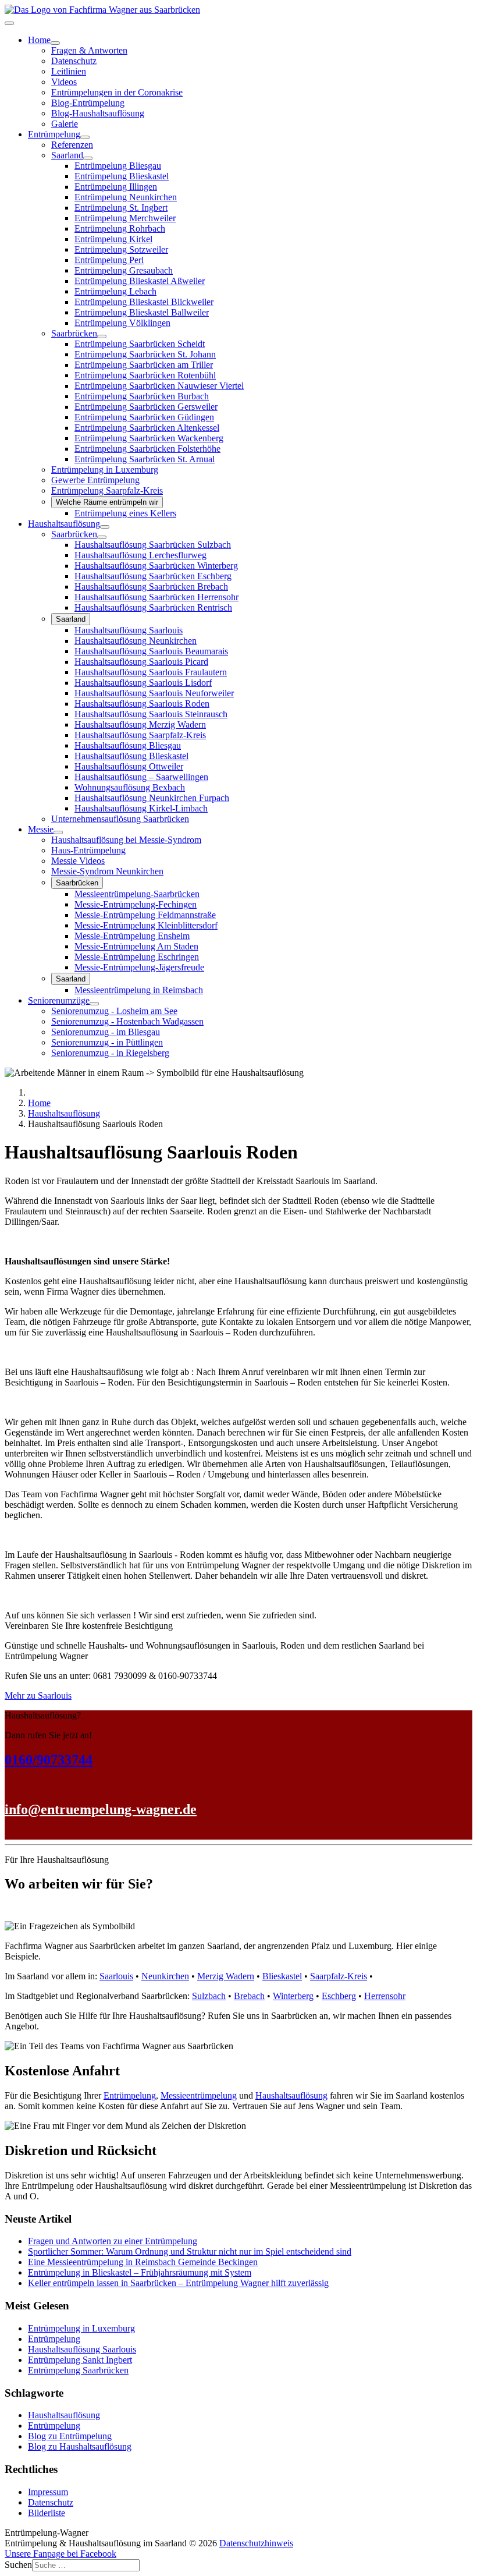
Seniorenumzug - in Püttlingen (107, 1042)
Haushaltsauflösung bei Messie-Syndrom (126, 840)
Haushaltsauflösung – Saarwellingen (141, 777)
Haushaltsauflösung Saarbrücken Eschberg (153, 576)
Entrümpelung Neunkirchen (126, 197)
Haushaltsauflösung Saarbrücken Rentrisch (153, 607)
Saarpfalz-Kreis (339, 1976)
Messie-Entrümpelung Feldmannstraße (145, 915)
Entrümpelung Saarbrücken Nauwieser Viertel (159, 386)
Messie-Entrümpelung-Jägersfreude (139, 967)
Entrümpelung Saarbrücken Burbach (142, 396)
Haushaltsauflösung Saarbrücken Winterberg (156, 566)
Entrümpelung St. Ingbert (121, 208)
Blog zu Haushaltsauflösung (80, 2446)
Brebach (249, 1996)
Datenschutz (74, 61)
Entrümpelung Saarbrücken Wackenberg (149, 438)
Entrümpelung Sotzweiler (121, 249)
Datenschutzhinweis (256, 2543)
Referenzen (72, 145)
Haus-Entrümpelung (88, 850)
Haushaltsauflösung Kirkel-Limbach (141, 808)
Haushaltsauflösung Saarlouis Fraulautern (151, 672)
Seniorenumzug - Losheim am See (114, 1011)
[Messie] (58, 832)
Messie (41, 829)
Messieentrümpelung (199, 2095)
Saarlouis (116, 1976)
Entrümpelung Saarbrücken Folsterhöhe (147, 449)
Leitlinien (69, 71)
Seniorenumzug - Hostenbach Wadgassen (127, 1021)
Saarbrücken (74, 333)
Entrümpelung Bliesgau (118, 166)
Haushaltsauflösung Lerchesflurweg (140, 555)
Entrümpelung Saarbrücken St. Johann (145, 354)
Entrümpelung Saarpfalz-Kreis (107, 490)
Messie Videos (78, 861)
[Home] (55, 43)
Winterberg (293, 1996)
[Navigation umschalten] (9, 23)
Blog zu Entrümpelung (70, 2436)
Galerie (65, 124)
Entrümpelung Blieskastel (122, 176)
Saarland (67, 155)
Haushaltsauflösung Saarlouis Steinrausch (151, 714)
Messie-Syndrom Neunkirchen (107, 871)
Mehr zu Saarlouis (38, 1696)
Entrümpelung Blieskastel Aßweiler (140, 281)
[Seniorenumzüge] (94, 1004)
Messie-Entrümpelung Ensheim (132, 936)
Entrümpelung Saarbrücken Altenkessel (147, 428)
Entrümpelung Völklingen (122, 323)
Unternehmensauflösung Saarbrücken (120, 819)
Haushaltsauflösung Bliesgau (128, 745)
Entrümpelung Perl (109, 260)
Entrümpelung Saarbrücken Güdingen (144, 417)
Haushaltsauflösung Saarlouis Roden (142, 704)
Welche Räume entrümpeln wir (107, 502)
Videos (64, 82)
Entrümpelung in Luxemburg (105, 470)
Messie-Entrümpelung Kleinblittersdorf (146, 925)
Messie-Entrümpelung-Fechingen (136, 904)
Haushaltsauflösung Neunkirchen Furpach (152, 798)
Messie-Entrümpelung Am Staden (136, 946)
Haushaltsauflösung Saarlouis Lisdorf (143, 683)
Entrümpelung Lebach (115, 291)
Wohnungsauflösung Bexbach (130, 787)
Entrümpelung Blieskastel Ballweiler (142, 312)
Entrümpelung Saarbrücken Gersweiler (146, 407)
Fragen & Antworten (89, 50)
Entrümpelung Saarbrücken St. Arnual (145, 459)
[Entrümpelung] (85, 137)
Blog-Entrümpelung (88, 103)
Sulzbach (209, 1996)
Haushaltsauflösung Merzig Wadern (140, 724)
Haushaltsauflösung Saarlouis (129, 630)
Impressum (48, 2492)
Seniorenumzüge (59, 1000)
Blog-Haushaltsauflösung (98, 113)
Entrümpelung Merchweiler (125, 218)
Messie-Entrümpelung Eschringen (137, 957)
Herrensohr (385, 1996)
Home (39, 40)
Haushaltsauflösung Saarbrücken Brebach (151, 587)
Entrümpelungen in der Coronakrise (117, 92)
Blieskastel (282, 1976)
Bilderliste (47, 2513)
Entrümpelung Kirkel (113, 239)
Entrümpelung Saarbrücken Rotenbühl (145, 375)
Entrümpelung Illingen (116, 187)
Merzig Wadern (226, 1976)
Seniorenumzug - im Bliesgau (106, 1032)
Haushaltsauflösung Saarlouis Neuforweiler (154, 693)
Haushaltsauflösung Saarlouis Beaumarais (151, 651)
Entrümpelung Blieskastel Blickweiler (144, 302)
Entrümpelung (54, 134)
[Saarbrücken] (102, 336)
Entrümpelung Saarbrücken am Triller (144, 365)
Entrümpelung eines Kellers (125, 513)
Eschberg (339, 1996)
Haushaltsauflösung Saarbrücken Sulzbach (153, 545)
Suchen (18, 2565)
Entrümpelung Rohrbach (120, 228)
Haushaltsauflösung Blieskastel (131, 756)
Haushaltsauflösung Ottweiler (129, 766)
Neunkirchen (165, 1976)
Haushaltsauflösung (64, 524)
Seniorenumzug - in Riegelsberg (110, 1053)
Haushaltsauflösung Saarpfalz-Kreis (140, 735)
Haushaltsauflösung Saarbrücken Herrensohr (156, 597)
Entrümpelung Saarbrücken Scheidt (140, 344)
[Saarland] (88, 158)
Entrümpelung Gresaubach (124, 270)
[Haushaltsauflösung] (105, 527)
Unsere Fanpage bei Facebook (60, 2554)
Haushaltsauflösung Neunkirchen (136, 641)
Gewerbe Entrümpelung (95, 480)
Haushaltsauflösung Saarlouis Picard (141, 662)
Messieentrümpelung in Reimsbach (139, 990)
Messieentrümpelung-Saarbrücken (137, 894)
